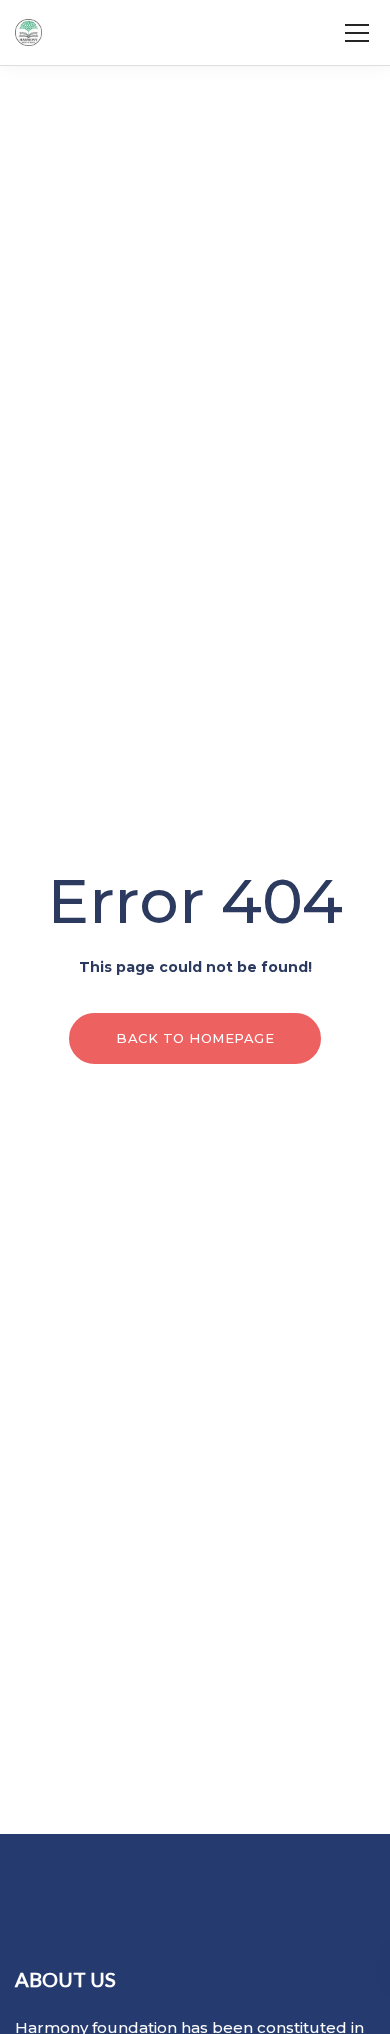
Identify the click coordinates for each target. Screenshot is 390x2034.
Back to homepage (195, 1038)
